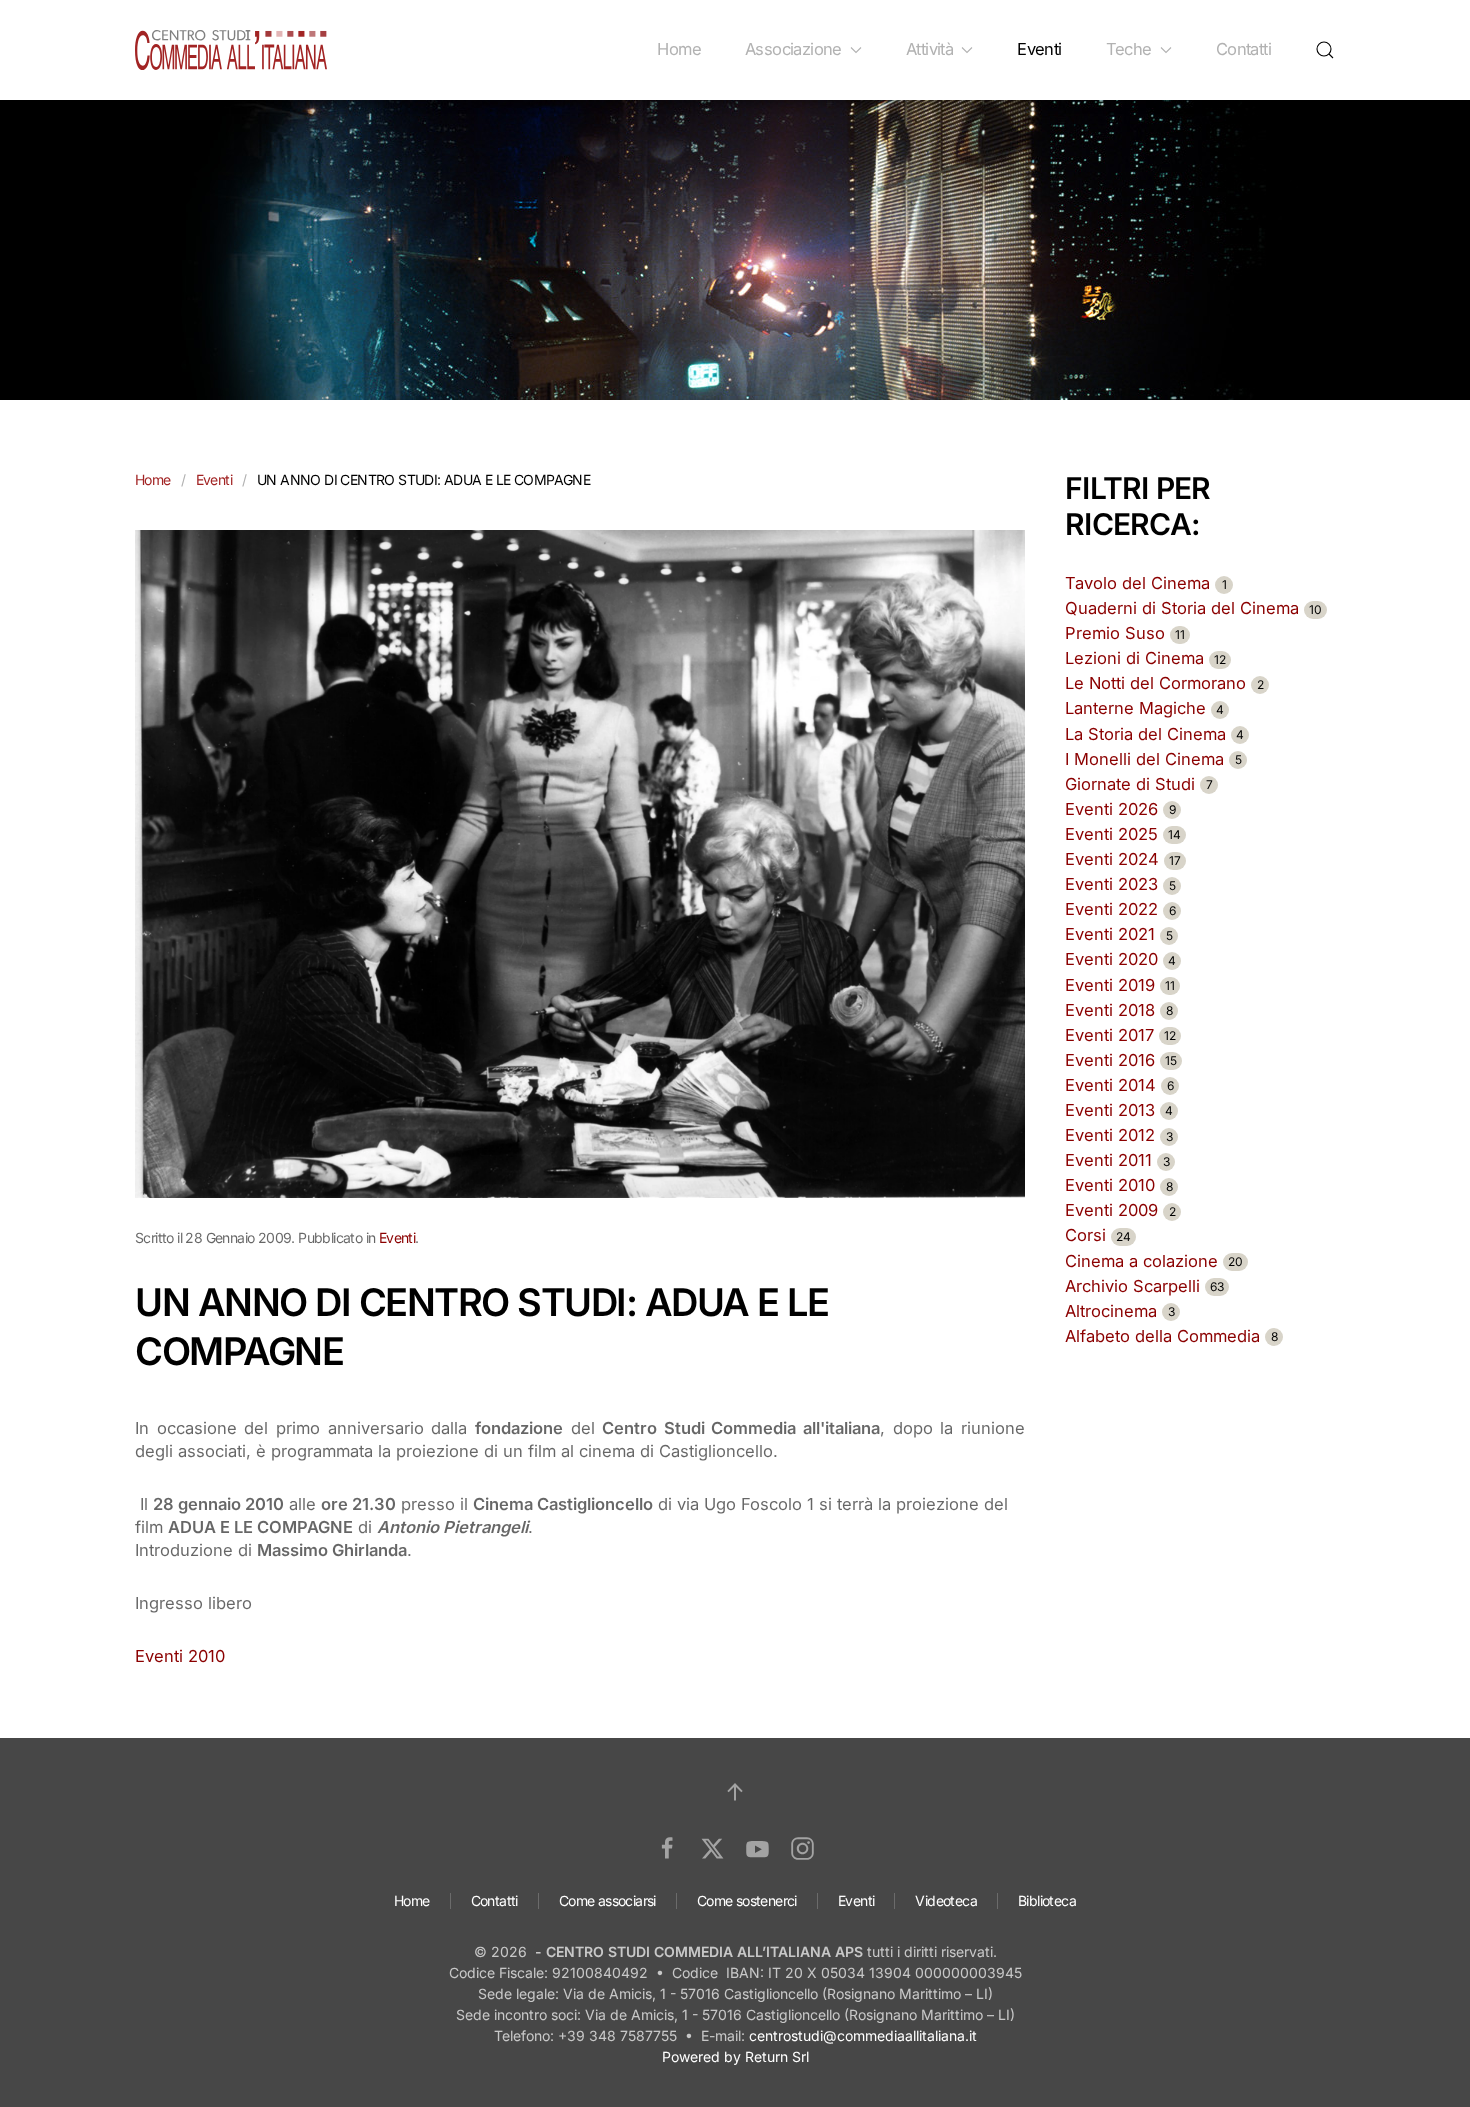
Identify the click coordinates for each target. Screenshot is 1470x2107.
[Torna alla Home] (231, 50)
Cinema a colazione (1154, 1261)
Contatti (1243, 49)
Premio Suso (1125, 633)
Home (679, 49)
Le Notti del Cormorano (1164, 683)
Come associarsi (607, 1900)
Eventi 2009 (1120, 1210)
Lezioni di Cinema (1145, 658)
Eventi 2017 (1120, 1035)
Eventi (1039, 49)
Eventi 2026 (1120, 809)
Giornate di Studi (1139, 784)
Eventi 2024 (1123, 859)
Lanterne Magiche (1144, 708)
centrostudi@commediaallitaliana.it (863, 2035)
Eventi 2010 (180, 1656)
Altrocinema (1120, 1311)
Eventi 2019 (1120, 985)
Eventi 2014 (1119, 1085)
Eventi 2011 (1117, 1160)
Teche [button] (1129, 49)
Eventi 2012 (1119, 1135)
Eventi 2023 (1120, 884)
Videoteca (946, 1900)
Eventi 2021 (1119, 934)
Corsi (1098, 1235)
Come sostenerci (747, 1900)
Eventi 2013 (1119, 1110)
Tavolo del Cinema (1146, 583)
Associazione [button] (793, 49)
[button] (1325, 50)
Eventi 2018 (1119, 1010)
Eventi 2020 (1120, 959)
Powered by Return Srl (735, 2056)
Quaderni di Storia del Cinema (1193, 608)
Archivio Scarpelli (1144, 1286)
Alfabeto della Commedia (1171, 1336)
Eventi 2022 (1120, 909)
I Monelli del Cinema (1153, 759)
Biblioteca (1047, 1900)
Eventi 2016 (1121, 1060)
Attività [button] (929, 49)
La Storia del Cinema (1154, 734)
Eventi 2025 (1123, 834)
